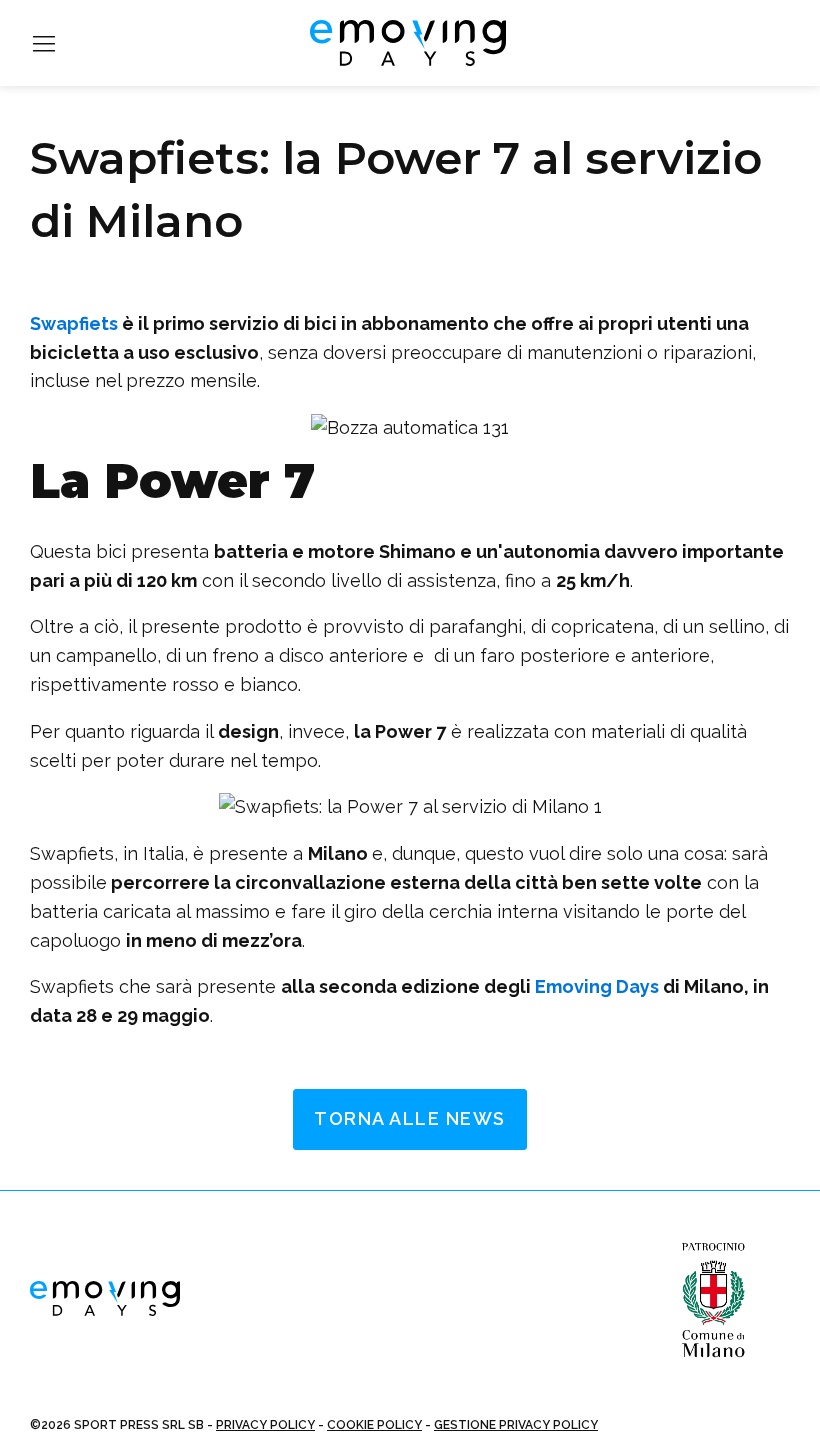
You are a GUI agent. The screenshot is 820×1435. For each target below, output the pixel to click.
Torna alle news (410, 1118)
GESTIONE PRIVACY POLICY (516, 1425)
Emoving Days (597, 986)
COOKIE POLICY (374, 1425)
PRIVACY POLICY (265, 1425)
